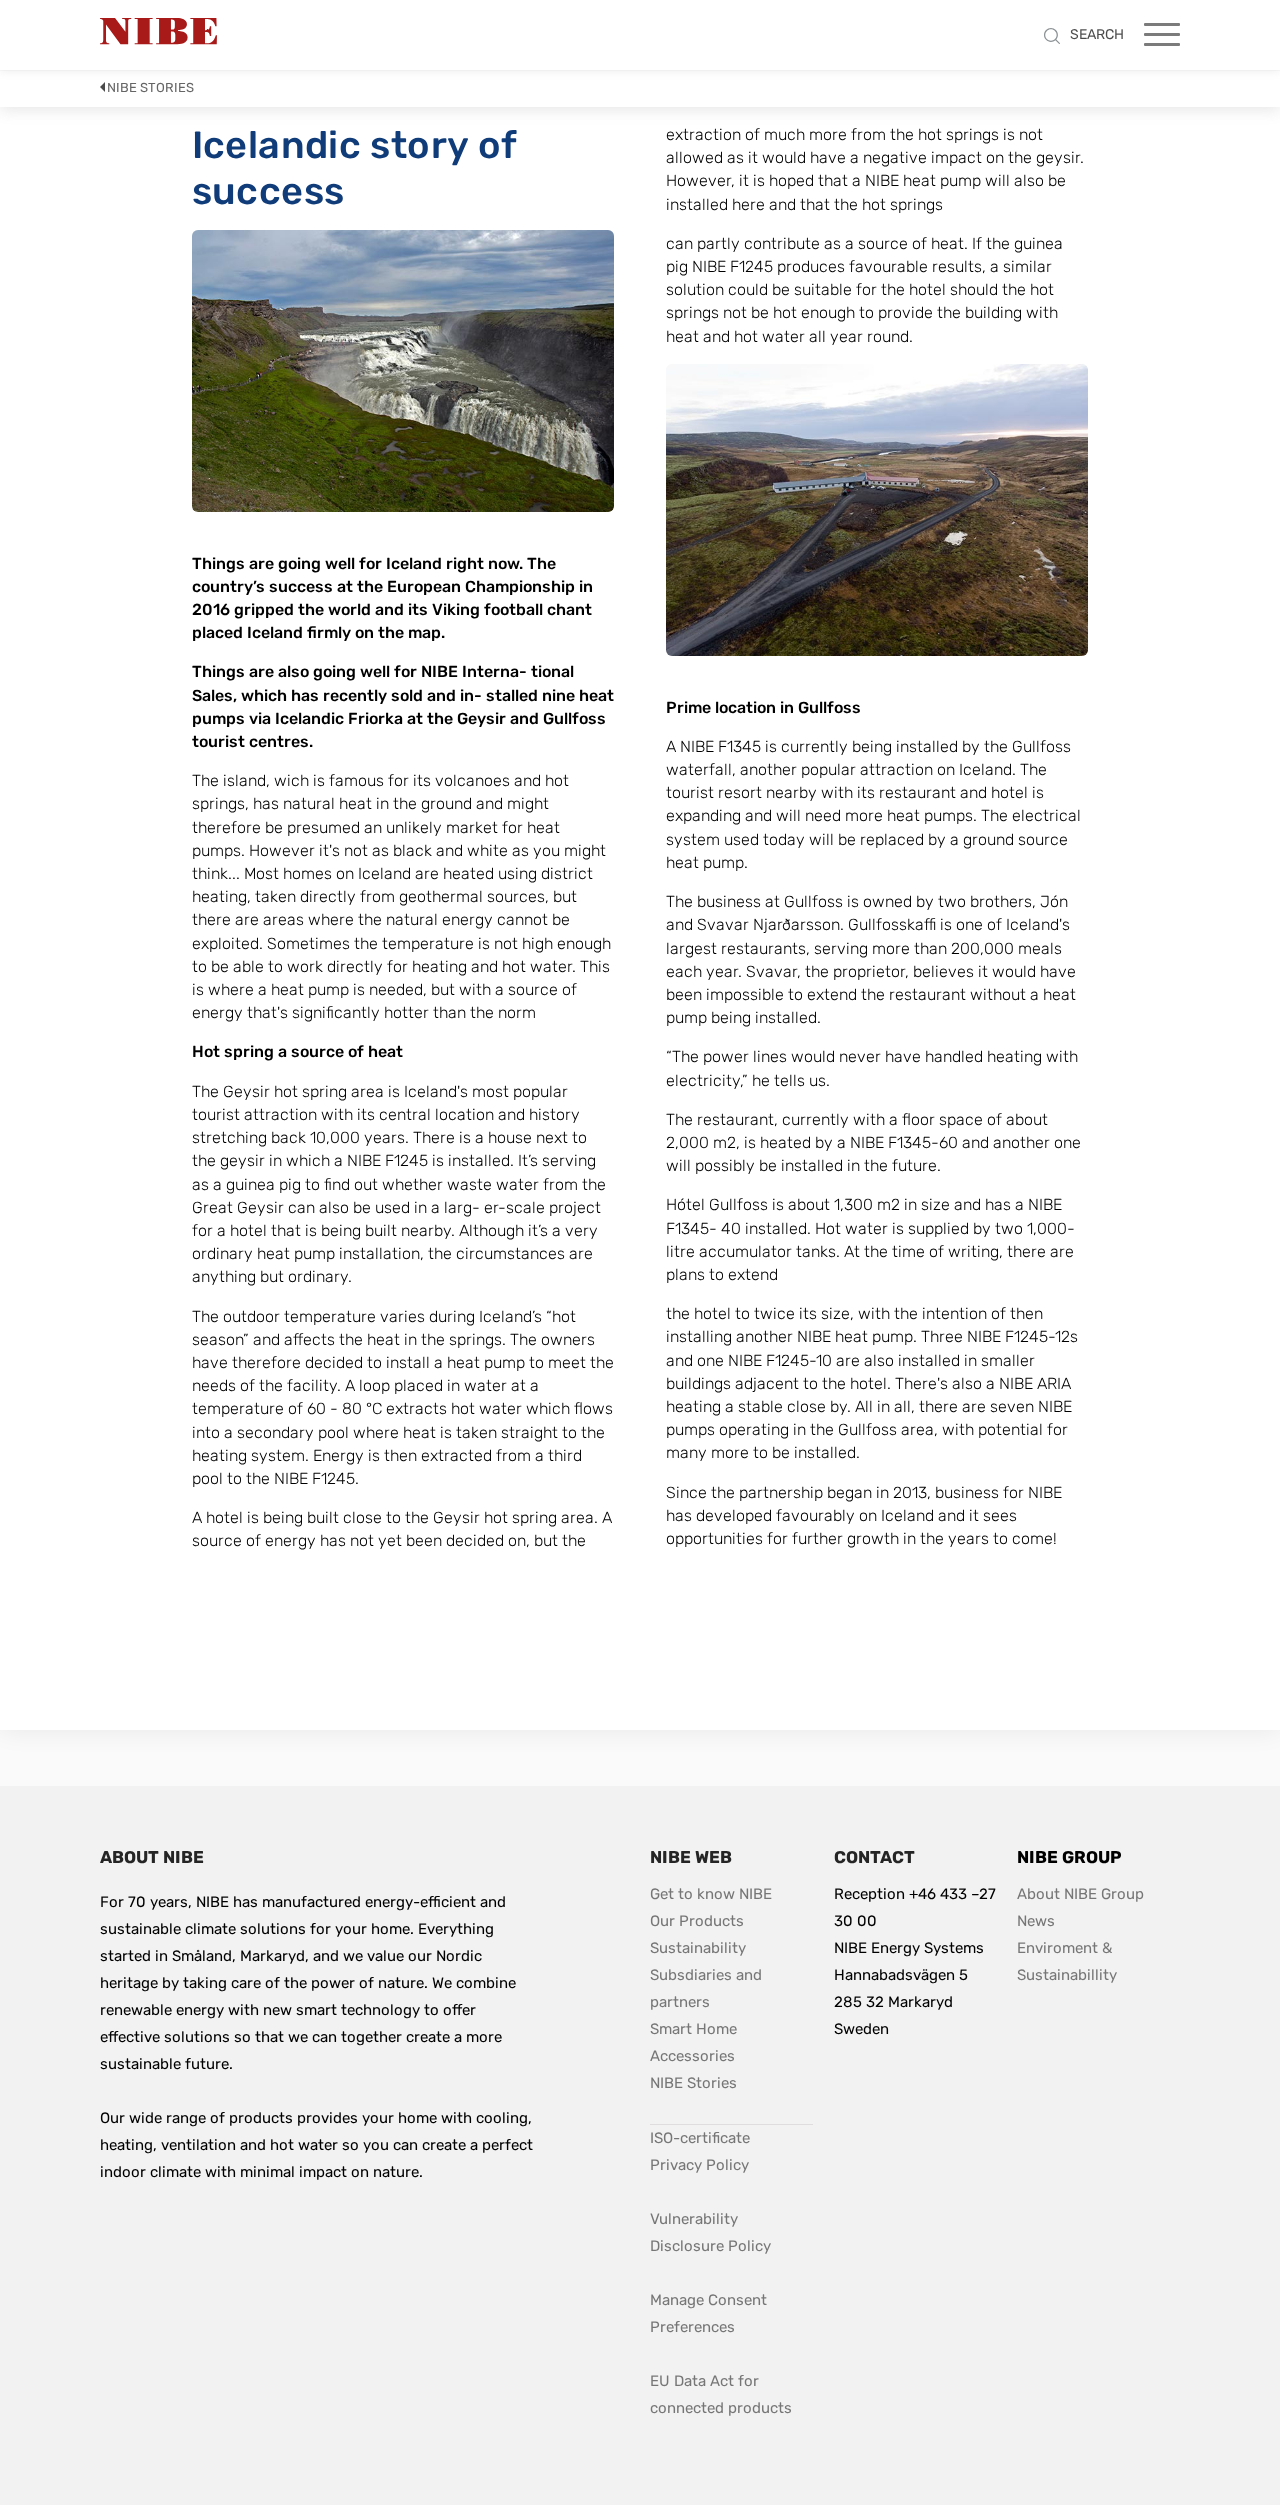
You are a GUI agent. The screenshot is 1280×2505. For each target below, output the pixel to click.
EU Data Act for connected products (721, 2394)
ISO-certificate (700, 2138)
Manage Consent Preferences (710, 2313)
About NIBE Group (1080, 1894)
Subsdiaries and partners (708, 1988)
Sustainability (698, 1948)
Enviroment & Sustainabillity (1067, 1961)
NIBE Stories (150, 87)
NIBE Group (1069, 1857)
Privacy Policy (699, 2165)
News (1036, 1921)
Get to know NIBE (711, 1894)
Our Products (697, 1921)
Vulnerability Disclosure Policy (731, 2232)
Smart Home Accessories (695, 2042)
